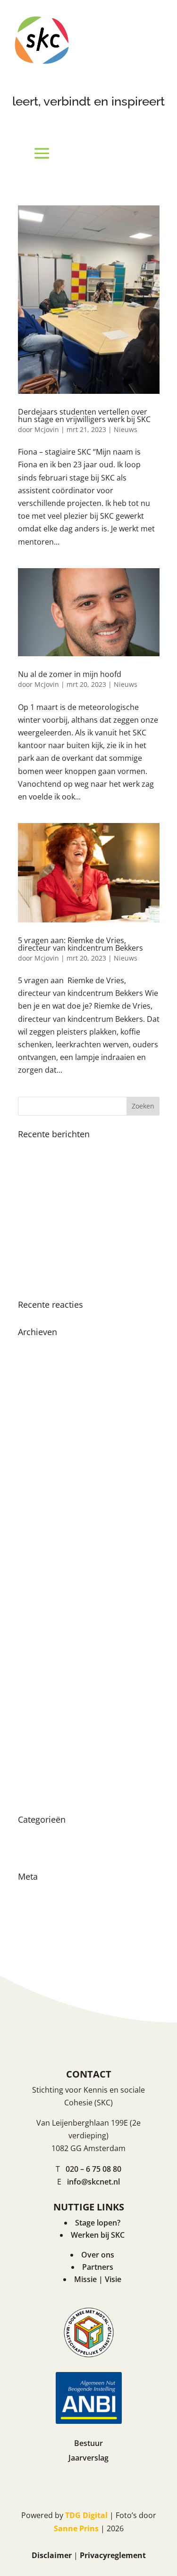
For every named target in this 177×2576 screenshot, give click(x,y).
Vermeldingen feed (52, 1908)
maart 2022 (38, 1612)
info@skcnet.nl (93, 2182)
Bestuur (88, 2443)
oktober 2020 (42, 1761)
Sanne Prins (76, 2528)
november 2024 (46, 1380)
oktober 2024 (42, 1396)
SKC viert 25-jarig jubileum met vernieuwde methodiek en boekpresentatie (73, 1237)
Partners (98, 2267)
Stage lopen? (98, 2223)
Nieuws (126, 429)
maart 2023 (38, 1529)
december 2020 (46, 1745)
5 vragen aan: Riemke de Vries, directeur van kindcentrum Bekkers (80, 944)
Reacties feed (42, 1924)
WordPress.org (45, 1941)
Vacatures (36, 1851)
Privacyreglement (113, 2555)
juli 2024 (33, 1413)
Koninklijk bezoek (49, 1149)
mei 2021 (34, 1695)
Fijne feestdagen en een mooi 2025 (80, 1166)
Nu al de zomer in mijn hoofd (70, 674)
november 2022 (46, 1546)
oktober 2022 (42, 1562)
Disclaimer (52, 2555)
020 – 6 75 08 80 (93, 2169)
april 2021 (35, 1712)
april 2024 (35, 1430)
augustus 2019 (44, 1794)
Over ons (98, 2255)
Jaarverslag (88, 2458)
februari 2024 (42, 1463)
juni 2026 (34, 1347)
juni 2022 (34, 1579)
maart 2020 (38, 1778)
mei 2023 (34, 1513)
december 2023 (46, 1479)
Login (28, 1891)
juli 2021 (33, 1679)
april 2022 (35, 1596)
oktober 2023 (42, 1496)
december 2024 (46, 1363)
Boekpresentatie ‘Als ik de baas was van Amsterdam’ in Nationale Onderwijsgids (82, 1195)
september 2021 (47, 1662)
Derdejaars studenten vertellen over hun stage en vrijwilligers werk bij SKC (84, 416)
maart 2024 (38, 1446)
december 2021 (46, 1629)
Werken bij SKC (98, 2235)
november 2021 (46, 1645)
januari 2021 (40, 1728)
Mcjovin (47, 429)
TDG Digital (86, 2515)
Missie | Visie (98, 2279)
